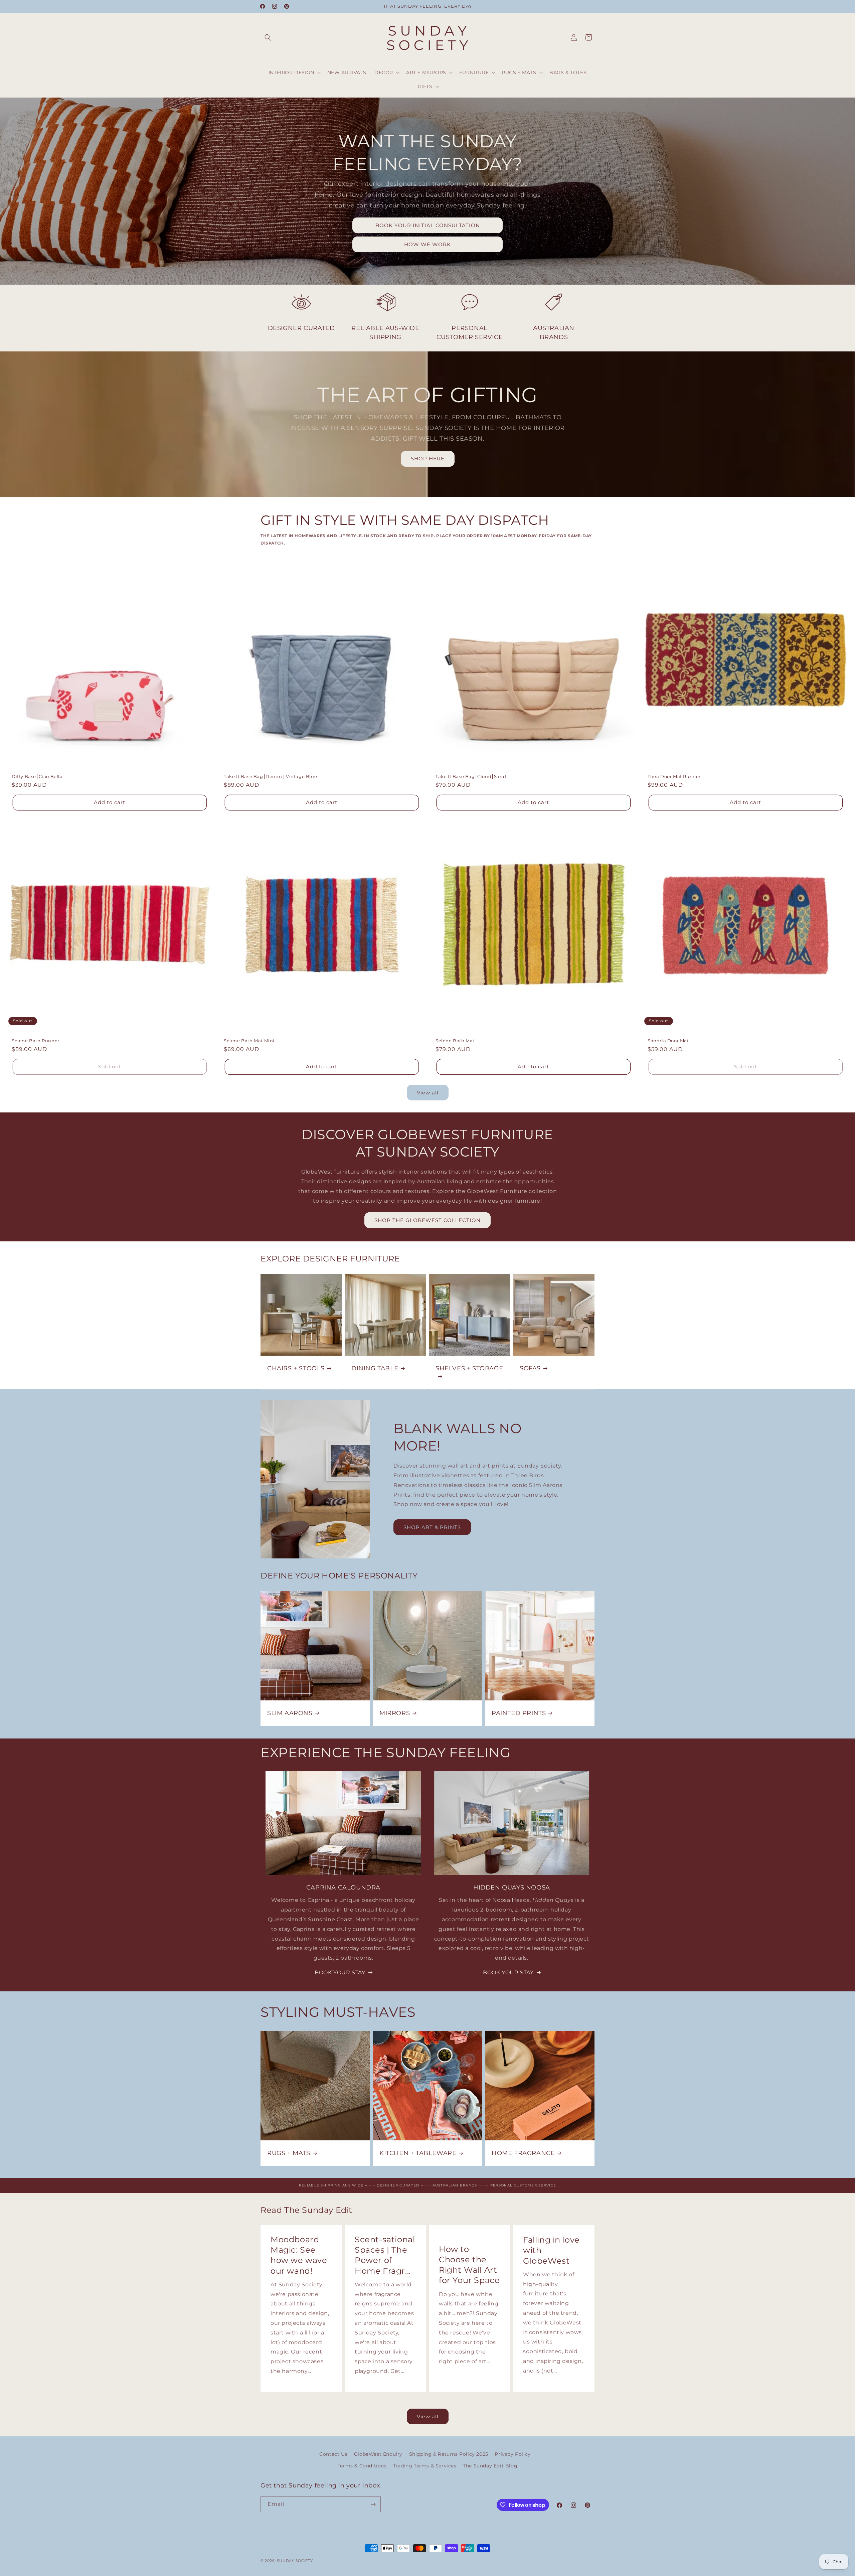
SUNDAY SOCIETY (295, 2561)
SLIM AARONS (290, 1713)
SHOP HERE (428, 459)
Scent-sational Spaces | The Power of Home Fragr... (385, 2255)
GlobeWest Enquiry (378, 2454)
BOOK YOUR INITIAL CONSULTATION (428, 225)
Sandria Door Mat (668, 1041)
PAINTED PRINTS (519, 1713)
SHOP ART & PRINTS (432, 1527)
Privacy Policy (512, 2454)
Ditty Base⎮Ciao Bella (37, 776)
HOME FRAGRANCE (523, 2153)
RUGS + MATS (289, 2153)
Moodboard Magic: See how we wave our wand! (299, 2255)
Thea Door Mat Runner (674, 776)
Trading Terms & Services (425, 2466)
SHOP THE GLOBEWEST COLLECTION (427, 1220)
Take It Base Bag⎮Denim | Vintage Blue (270, 776)
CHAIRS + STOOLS (296, 1368)
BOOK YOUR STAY (340, 1973)
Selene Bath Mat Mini (249, 1041)
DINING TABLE (375, 1368)
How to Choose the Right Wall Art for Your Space (469, 2265)
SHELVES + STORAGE (469, 1368)
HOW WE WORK (427, 244)
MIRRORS (395, 1713)
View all (428, 1093)
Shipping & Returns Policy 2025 (449, 2454)
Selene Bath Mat (455, 1041)
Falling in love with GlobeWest (551, 2250)
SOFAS (530, 1368)
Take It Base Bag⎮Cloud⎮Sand (471, 776)
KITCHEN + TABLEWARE (418, 2153)
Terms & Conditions (362, 2466)
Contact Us (333, 2454)
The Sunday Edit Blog (490, 2466)
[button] (268, 37)
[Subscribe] (373, 2504)
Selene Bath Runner (36, 1041)
